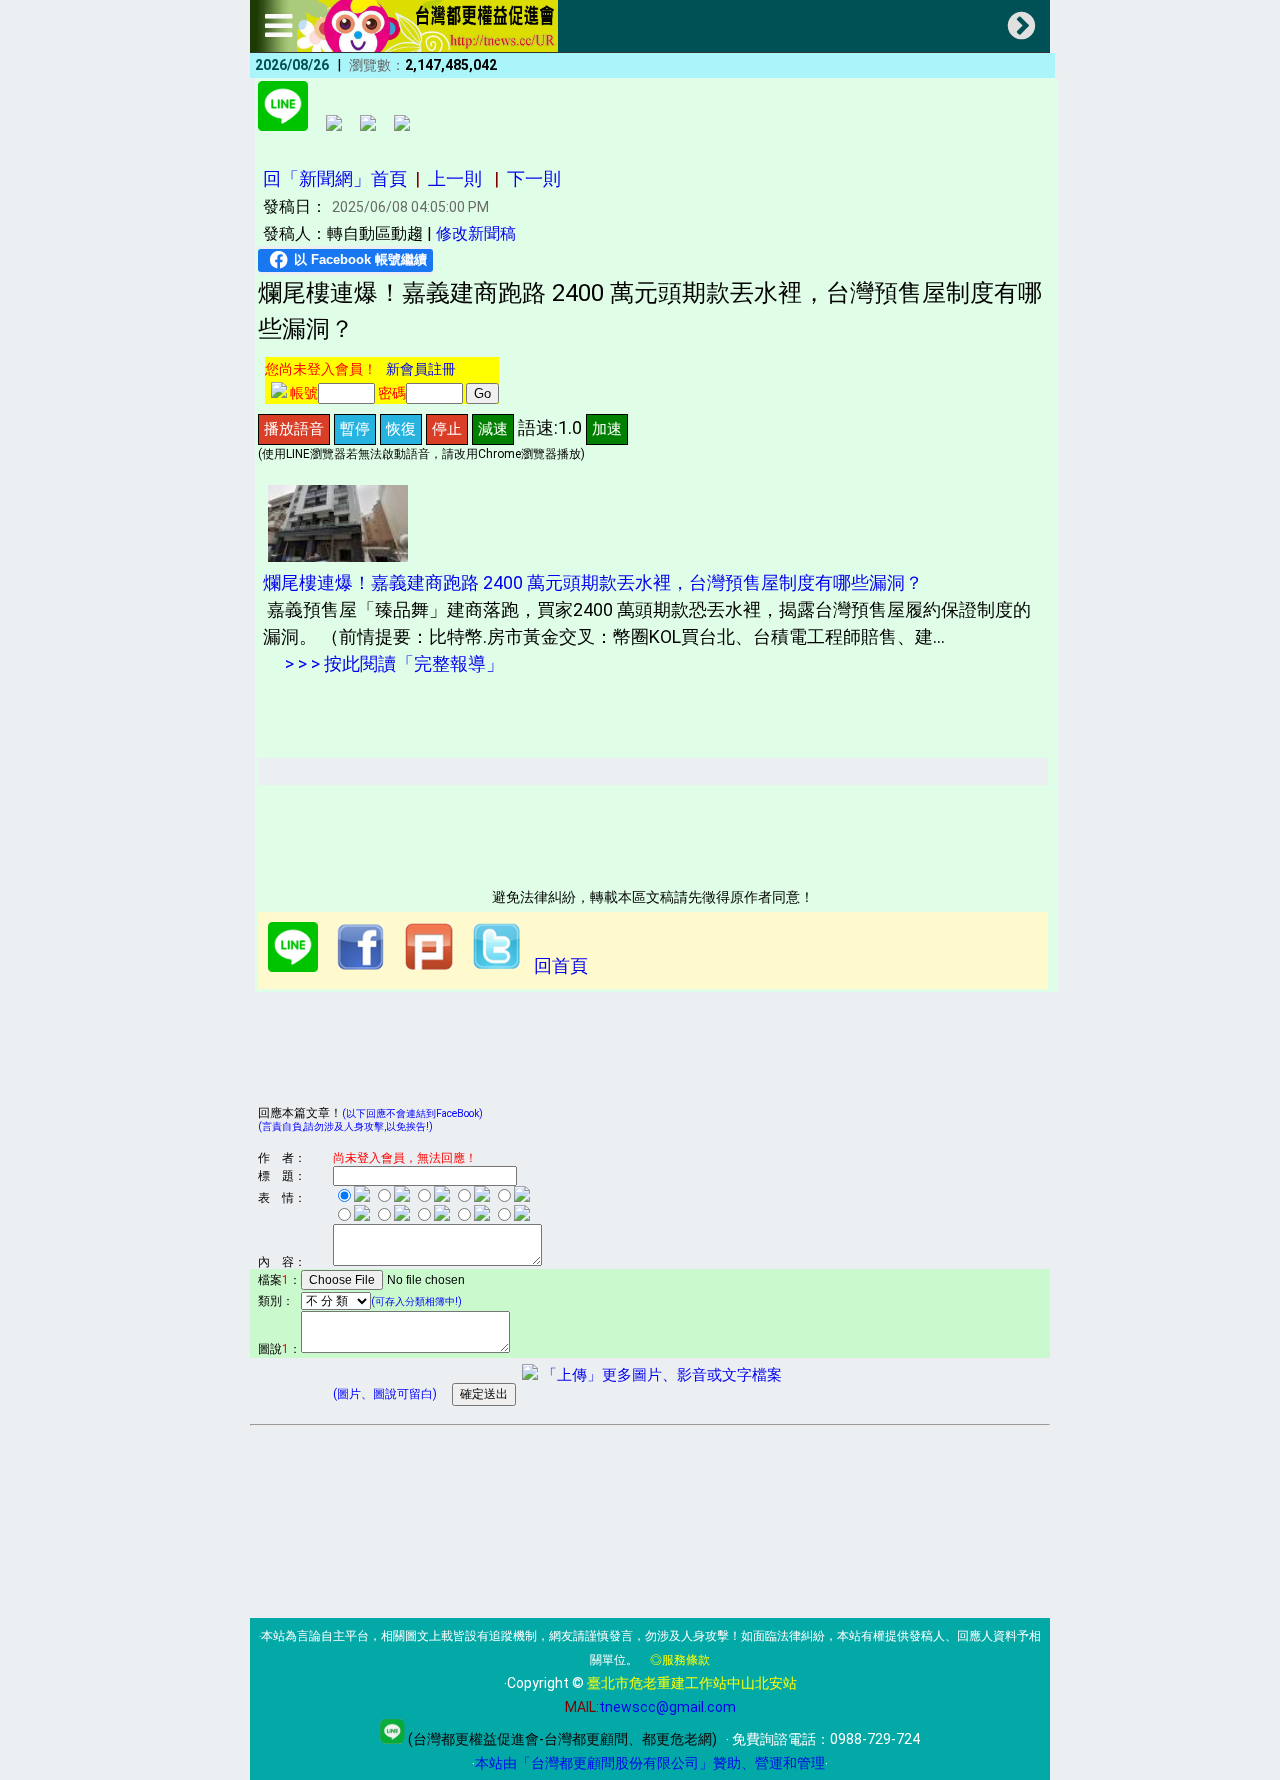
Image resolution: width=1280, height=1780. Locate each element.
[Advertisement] (622, 830)
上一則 (455, 178)
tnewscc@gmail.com (667, 1707)
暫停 (355, 428)
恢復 (401, 428)
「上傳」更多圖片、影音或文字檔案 (660, 1375)
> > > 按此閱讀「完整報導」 (392, 663)
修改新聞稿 (476, 233)
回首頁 (561, 965)
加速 (607, 428)
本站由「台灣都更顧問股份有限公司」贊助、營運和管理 (650, 1763)
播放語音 (294, 428)
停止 (447, 428)
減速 (493, 428)
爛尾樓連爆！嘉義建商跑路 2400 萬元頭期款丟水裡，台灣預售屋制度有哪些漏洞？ (593, 582)
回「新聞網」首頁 (335, 178)
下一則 (534, 178)
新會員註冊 (421, 369)
